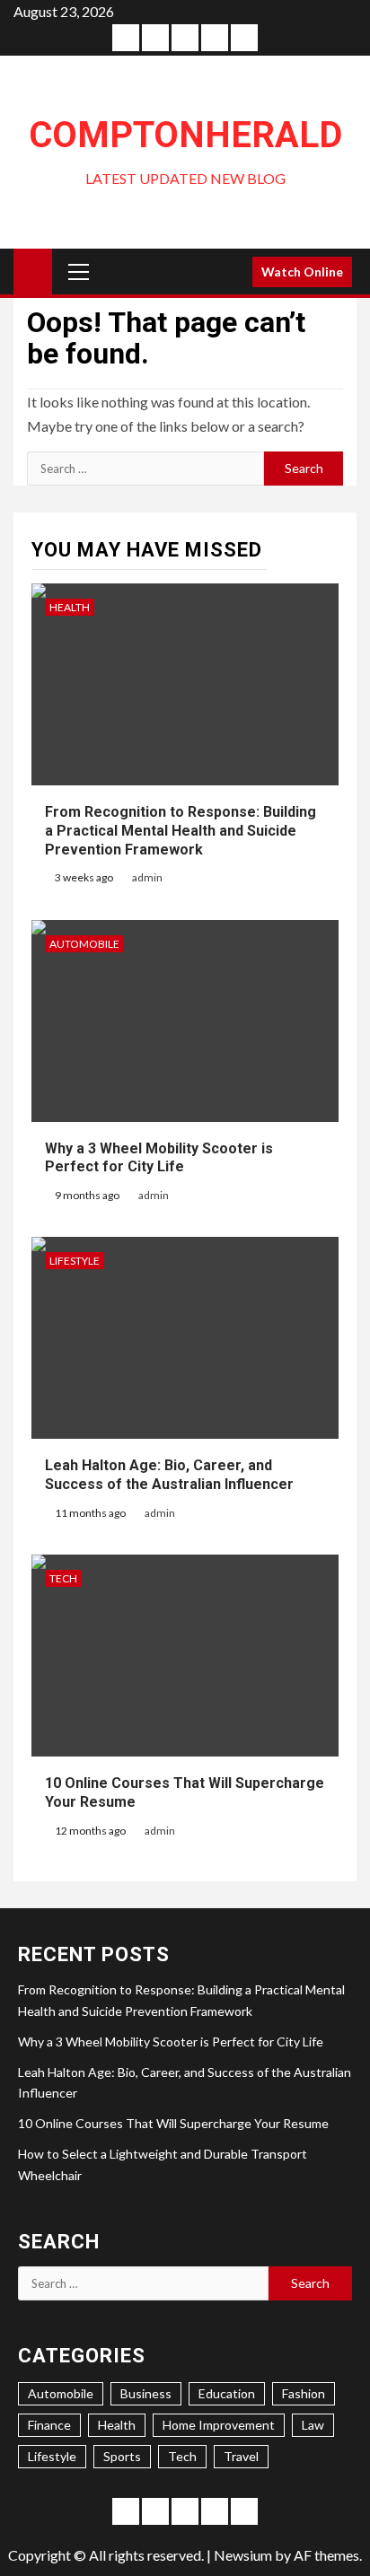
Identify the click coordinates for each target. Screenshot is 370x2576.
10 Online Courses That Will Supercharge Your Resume (173, 2123)
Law (313, 2425)
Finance (49, 2425)
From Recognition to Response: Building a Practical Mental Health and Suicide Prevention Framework (181, 831)
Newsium (243, 2555)
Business (146, 2393)
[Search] (232, 272)
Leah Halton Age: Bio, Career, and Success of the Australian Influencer (169, 1475)
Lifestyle (75, 1261)
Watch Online (302, 272)
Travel (241, 2456)
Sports (122, 2456)
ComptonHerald (185, 135)
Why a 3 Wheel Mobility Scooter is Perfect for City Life (159, 1158)
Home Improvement (219, 2425)
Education (227, 2393)
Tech (63, 1578)
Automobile (84, 944)
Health (70, 607)
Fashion (304, 2393)
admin (147, 877)
